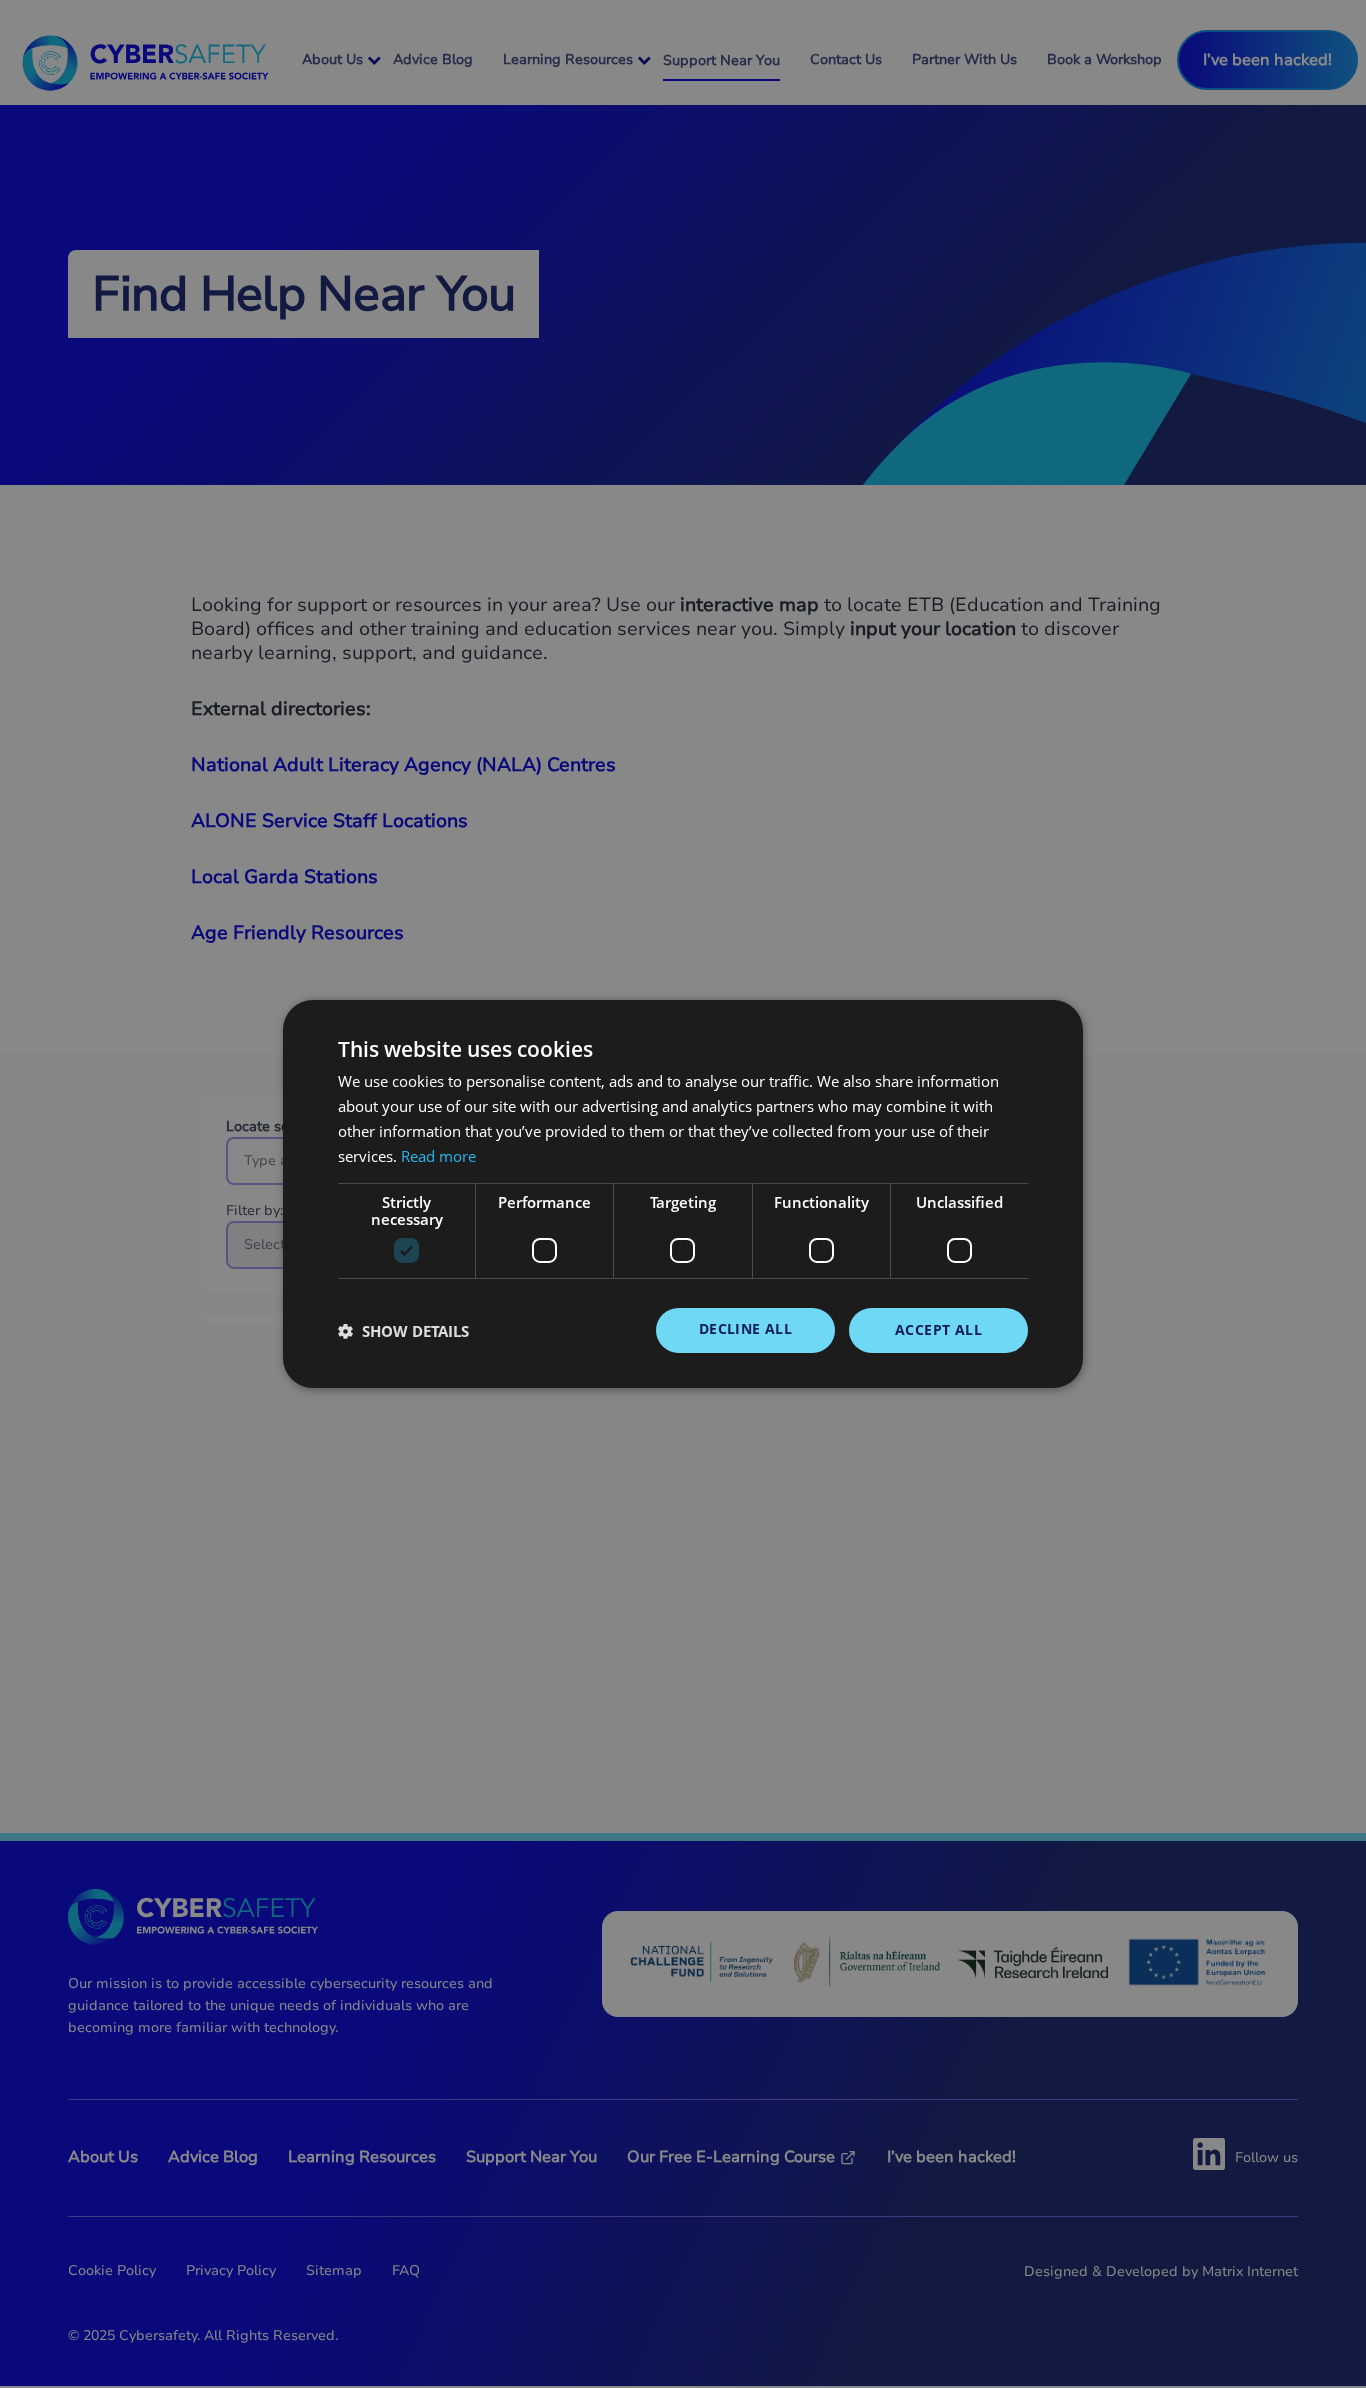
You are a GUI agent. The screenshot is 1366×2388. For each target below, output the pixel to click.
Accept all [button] (938, 1329)
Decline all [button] (745, 1328)
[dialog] (683, 1194)
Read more (438, 1156)
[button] (403, 1331)
